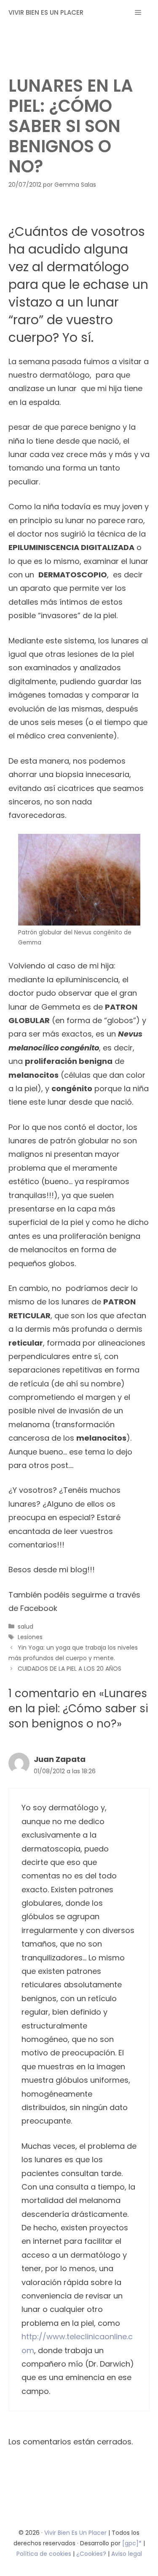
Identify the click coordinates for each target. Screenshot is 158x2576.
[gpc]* (132, 2543)
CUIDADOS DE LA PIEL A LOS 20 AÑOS (70, 1669)
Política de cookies (44, 2554)
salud (25, 1627)
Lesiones (30, 1637)
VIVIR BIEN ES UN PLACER (46, 12)
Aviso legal (127, 2554)
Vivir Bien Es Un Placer (76, 2533)
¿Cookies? (92, 2554)
